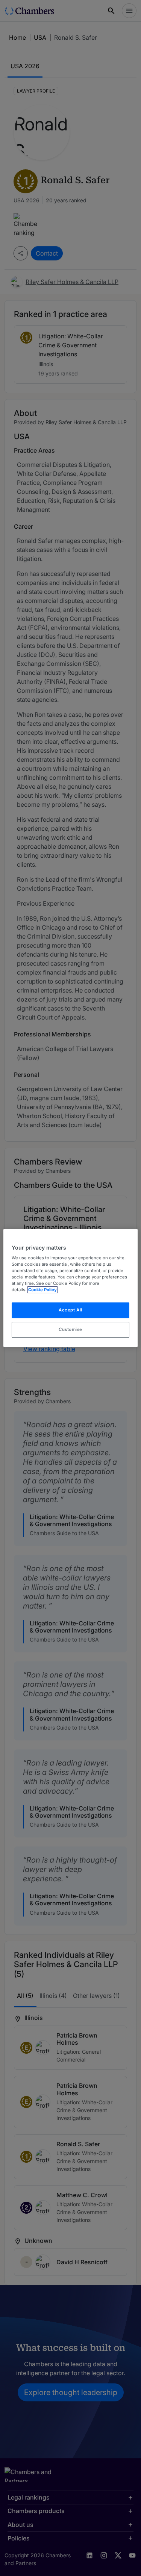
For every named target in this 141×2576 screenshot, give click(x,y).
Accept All (70, 1310)
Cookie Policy (42, 1290)
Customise (70, 1329)
